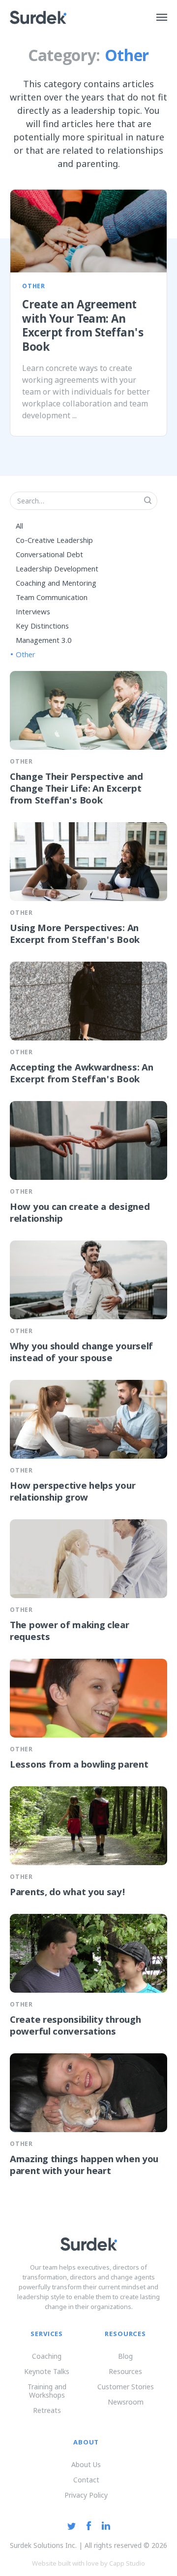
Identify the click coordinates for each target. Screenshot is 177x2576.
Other (26, 655)
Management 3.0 (44, 641)
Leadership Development (57, 569)
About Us (86, 2464)
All (19, 527)
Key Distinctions (42, 627)
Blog (125, 2356)
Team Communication (52, 598)
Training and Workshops (47, 2391)
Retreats (47, 2410)
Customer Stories (126, 2387)
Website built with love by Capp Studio (88, 2563)
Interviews (33, 612)
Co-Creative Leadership (54, 541)
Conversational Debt (49, 555)
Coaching (47, 2356)
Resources (125, 2371)
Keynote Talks (47, 2371)
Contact (86, 2480)
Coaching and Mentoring (56, 584)
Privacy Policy (86, 2495)
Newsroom (126, 2402)
